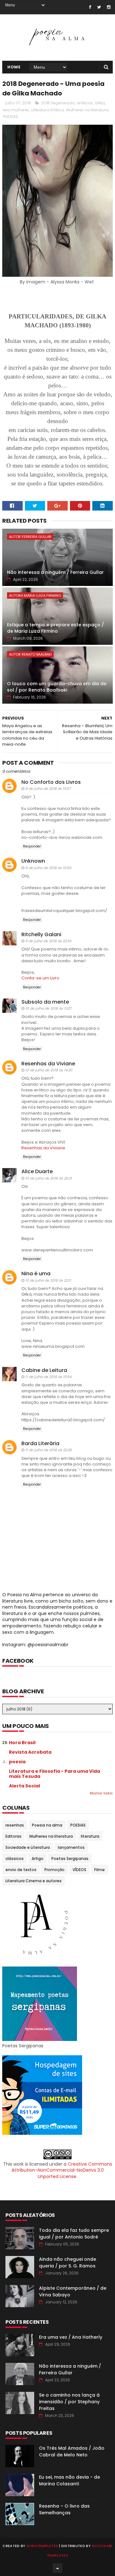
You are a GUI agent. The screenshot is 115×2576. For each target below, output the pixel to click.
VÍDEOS (79, 1870)
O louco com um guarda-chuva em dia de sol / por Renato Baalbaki (57, 687)
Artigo (38, 1859)
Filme (100, 1870)
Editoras (13, 1836)
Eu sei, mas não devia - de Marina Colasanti (69, 2480)
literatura (90, 1836)
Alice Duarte (37, 1171)
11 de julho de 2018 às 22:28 (48, 1450)
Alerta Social (24, 1786)
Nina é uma (36, 1274)
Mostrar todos (101, 1793)
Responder (32, 846)
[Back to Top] (57, 2568)
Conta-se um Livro (40, 978)
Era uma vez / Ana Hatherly (71, 2337)
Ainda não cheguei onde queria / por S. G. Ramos (68, 2263)
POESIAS (11, 117)
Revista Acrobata (30, 1752)
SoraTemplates (42, 2546)
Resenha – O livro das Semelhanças (64, 2509)
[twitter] (99, 7)
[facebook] (90, 7)
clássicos (15, 1859)
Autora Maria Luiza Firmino (35, 595)
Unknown (33, 861)
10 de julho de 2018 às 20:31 (49, 1178)
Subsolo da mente (45, 1002)
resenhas (15, 1825)
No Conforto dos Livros (51, 782)
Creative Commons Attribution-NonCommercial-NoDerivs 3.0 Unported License (62, 2170)
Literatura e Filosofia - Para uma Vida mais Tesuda (54, 1774)
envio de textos (21, 1870)
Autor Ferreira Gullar (30, 537)
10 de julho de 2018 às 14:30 (49, 1070)
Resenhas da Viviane (48, 1064)
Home (14, 67)
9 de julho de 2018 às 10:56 (48, 868)
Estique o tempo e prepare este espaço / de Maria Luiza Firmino (55, 628)
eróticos (85, 103)
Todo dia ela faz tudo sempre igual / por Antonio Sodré (74, 2234)
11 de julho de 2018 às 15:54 (48, 1377)
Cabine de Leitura (44, 1370)
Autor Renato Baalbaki (30, 654)
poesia (17, 1762)
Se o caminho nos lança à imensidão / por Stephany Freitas (69, 2402)
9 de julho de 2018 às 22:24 (48, 941)
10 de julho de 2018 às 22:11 (48, 1280)
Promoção (54, 1870)
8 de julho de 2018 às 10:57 (48, 789)
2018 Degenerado (58, 103)
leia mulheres (16, 110)
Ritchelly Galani (41, 934)
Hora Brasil (22, 1743)
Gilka (100, 103)
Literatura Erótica (48, 110)
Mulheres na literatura (87, 110)
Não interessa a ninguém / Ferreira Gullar (55, 572)
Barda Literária (40, 1443)
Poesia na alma (47, 1825)
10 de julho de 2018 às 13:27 (48, 1008)
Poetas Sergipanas (70, 1859)
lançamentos (71, 1847)
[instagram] (109, 7)
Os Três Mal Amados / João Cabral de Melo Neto (72, 2451)
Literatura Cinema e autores (34, 1881)
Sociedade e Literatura (28, 1847)
